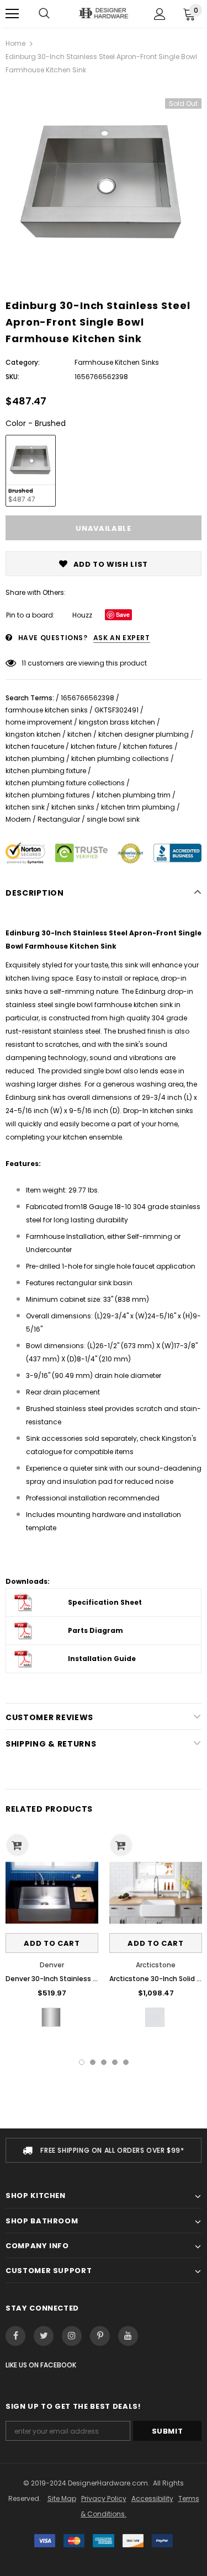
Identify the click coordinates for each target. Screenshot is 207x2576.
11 (24, 663)
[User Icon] (160, 14)
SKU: (12, 377)
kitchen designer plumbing (144, 734)
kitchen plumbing (35, 759)
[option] (104, 183)
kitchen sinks (73, 807)
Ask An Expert (122, 638)
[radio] (31, 471)
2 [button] (93, 2062)
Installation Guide (102, 1659)
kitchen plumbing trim (134, 795)
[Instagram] (72, 2336)
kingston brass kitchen (117, 722)
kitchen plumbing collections (120, 759)
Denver (52, 1965)
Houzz (82, 615)
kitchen (79, 734)
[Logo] (104, 13)
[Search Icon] (44, 14)
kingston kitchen (33, 734)
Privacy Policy (104, 2498)
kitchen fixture (94, 746)
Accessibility (152, 2498)
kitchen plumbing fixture (46, 771)
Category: (23, 362)
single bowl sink (113, 819)
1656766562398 (87, 698)
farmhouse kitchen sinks (47, 710)
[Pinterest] (100, 2336)
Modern (18, 819)
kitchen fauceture (35, 746)
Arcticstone (156, 1965)
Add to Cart (52, 1943)
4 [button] (115, 2062)
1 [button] (82, 2062)
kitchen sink (25, 807)
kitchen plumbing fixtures (48, 795)
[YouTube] (128, 2336)
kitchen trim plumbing (138, 807)
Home (15, 43)
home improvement (39, 722)
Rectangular (59, 819)
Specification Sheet (105, 1602)
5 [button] (126, 2062)
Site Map (62, 2498)
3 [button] (104, 2062)
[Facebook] (15, 2336)
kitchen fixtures (148, 746)
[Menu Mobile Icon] (12, 14)
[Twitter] (44, 2336)
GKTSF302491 (116, 710)
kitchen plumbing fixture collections (65, 783)
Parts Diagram (95, 1630)
